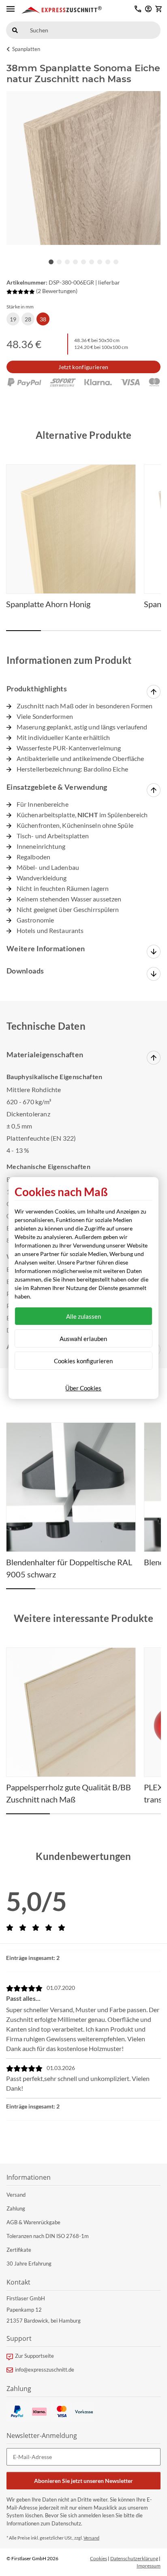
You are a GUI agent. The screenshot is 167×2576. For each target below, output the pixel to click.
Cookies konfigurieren (83, 1361)
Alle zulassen (83, 1316)
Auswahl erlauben (83, 1339)
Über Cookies (83, 1388)
